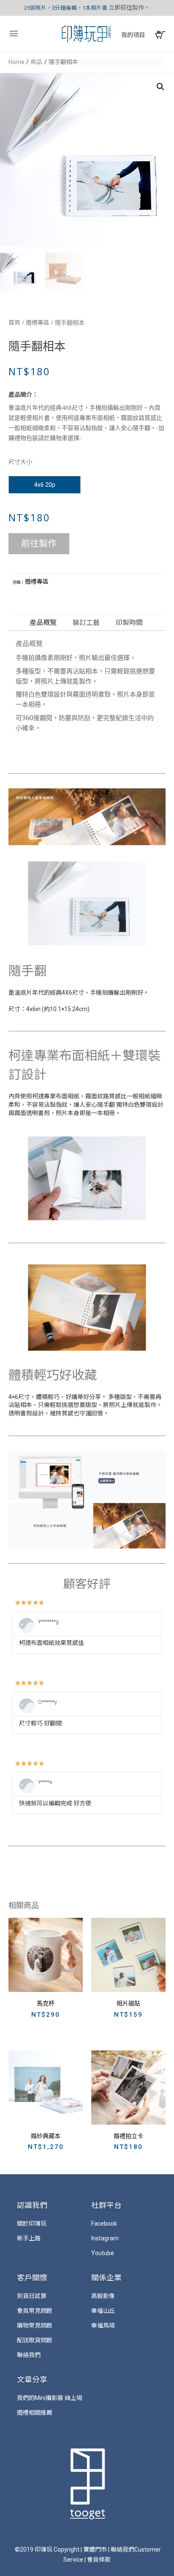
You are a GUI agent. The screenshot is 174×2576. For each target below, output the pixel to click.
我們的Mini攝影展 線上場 (50, 2398)
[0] (160, 35)
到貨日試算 (32, 2296)
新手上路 (29, 2238)
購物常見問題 (35, 2325)
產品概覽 (43, 623)
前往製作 (39, 544)
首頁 (14, 323)
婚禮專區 (38, 323)
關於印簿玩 (32, 2224)
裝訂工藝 (86, 623)
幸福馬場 (103, 2325)
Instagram (105, 2238)
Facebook (104, 2224)
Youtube (103, 2253)
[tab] (44, 623)
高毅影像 (103, 2296)
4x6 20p (45, 485)
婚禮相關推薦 (35, 2413)
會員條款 (99, 2560)
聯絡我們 (29, 2355)
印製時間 (129, 623)
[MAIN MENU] (16, 34)
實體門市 (95, 2549)
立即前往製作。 (129, 8)
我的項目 (133, 35)
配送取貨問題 (35, 2340)
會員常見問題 (35, 2311)
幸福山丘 (103, 2311)
